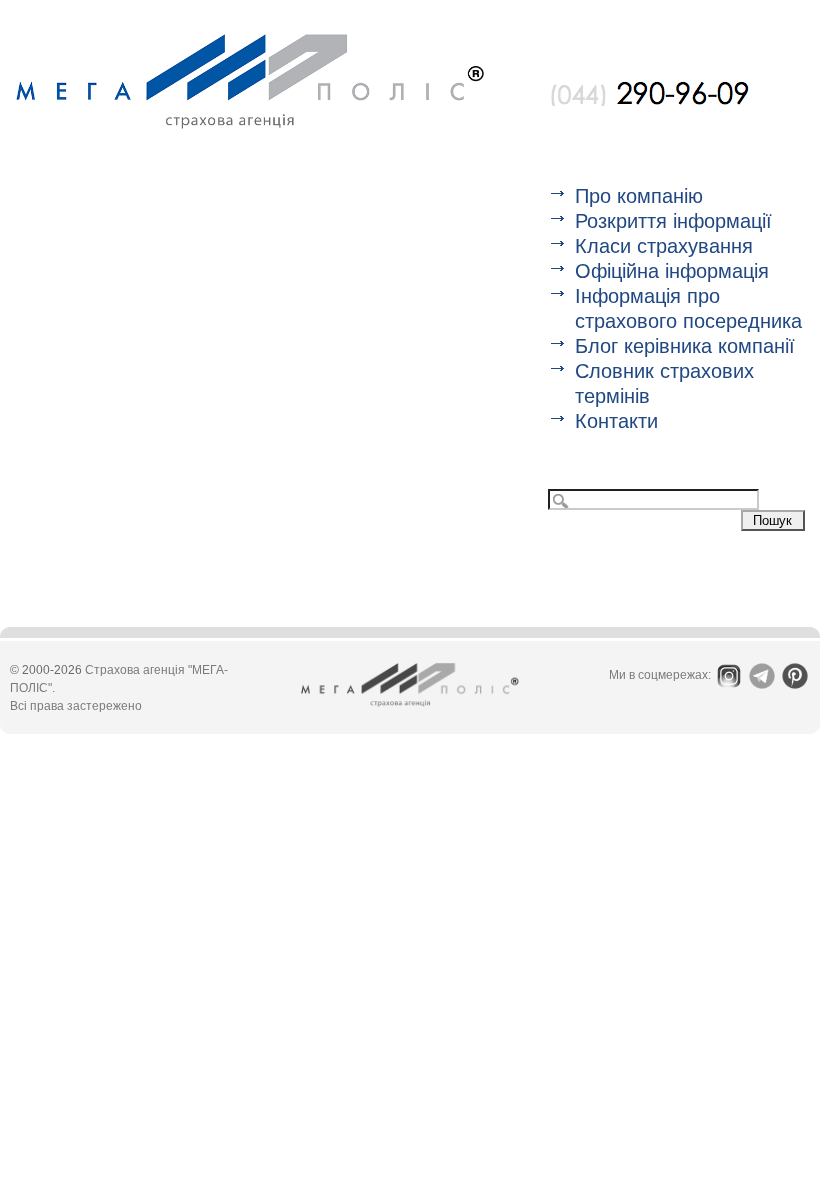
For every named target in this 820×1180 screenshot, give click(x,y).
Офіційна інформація (672, 271)
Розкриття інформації (673, 221)
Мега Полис (250, 81)
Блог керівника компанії (685, 346)
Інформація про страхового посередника (688, 308)
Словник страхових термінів (664, 383)
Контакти (616, 421)
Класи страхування (664, 246)
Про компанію (639, 196)
